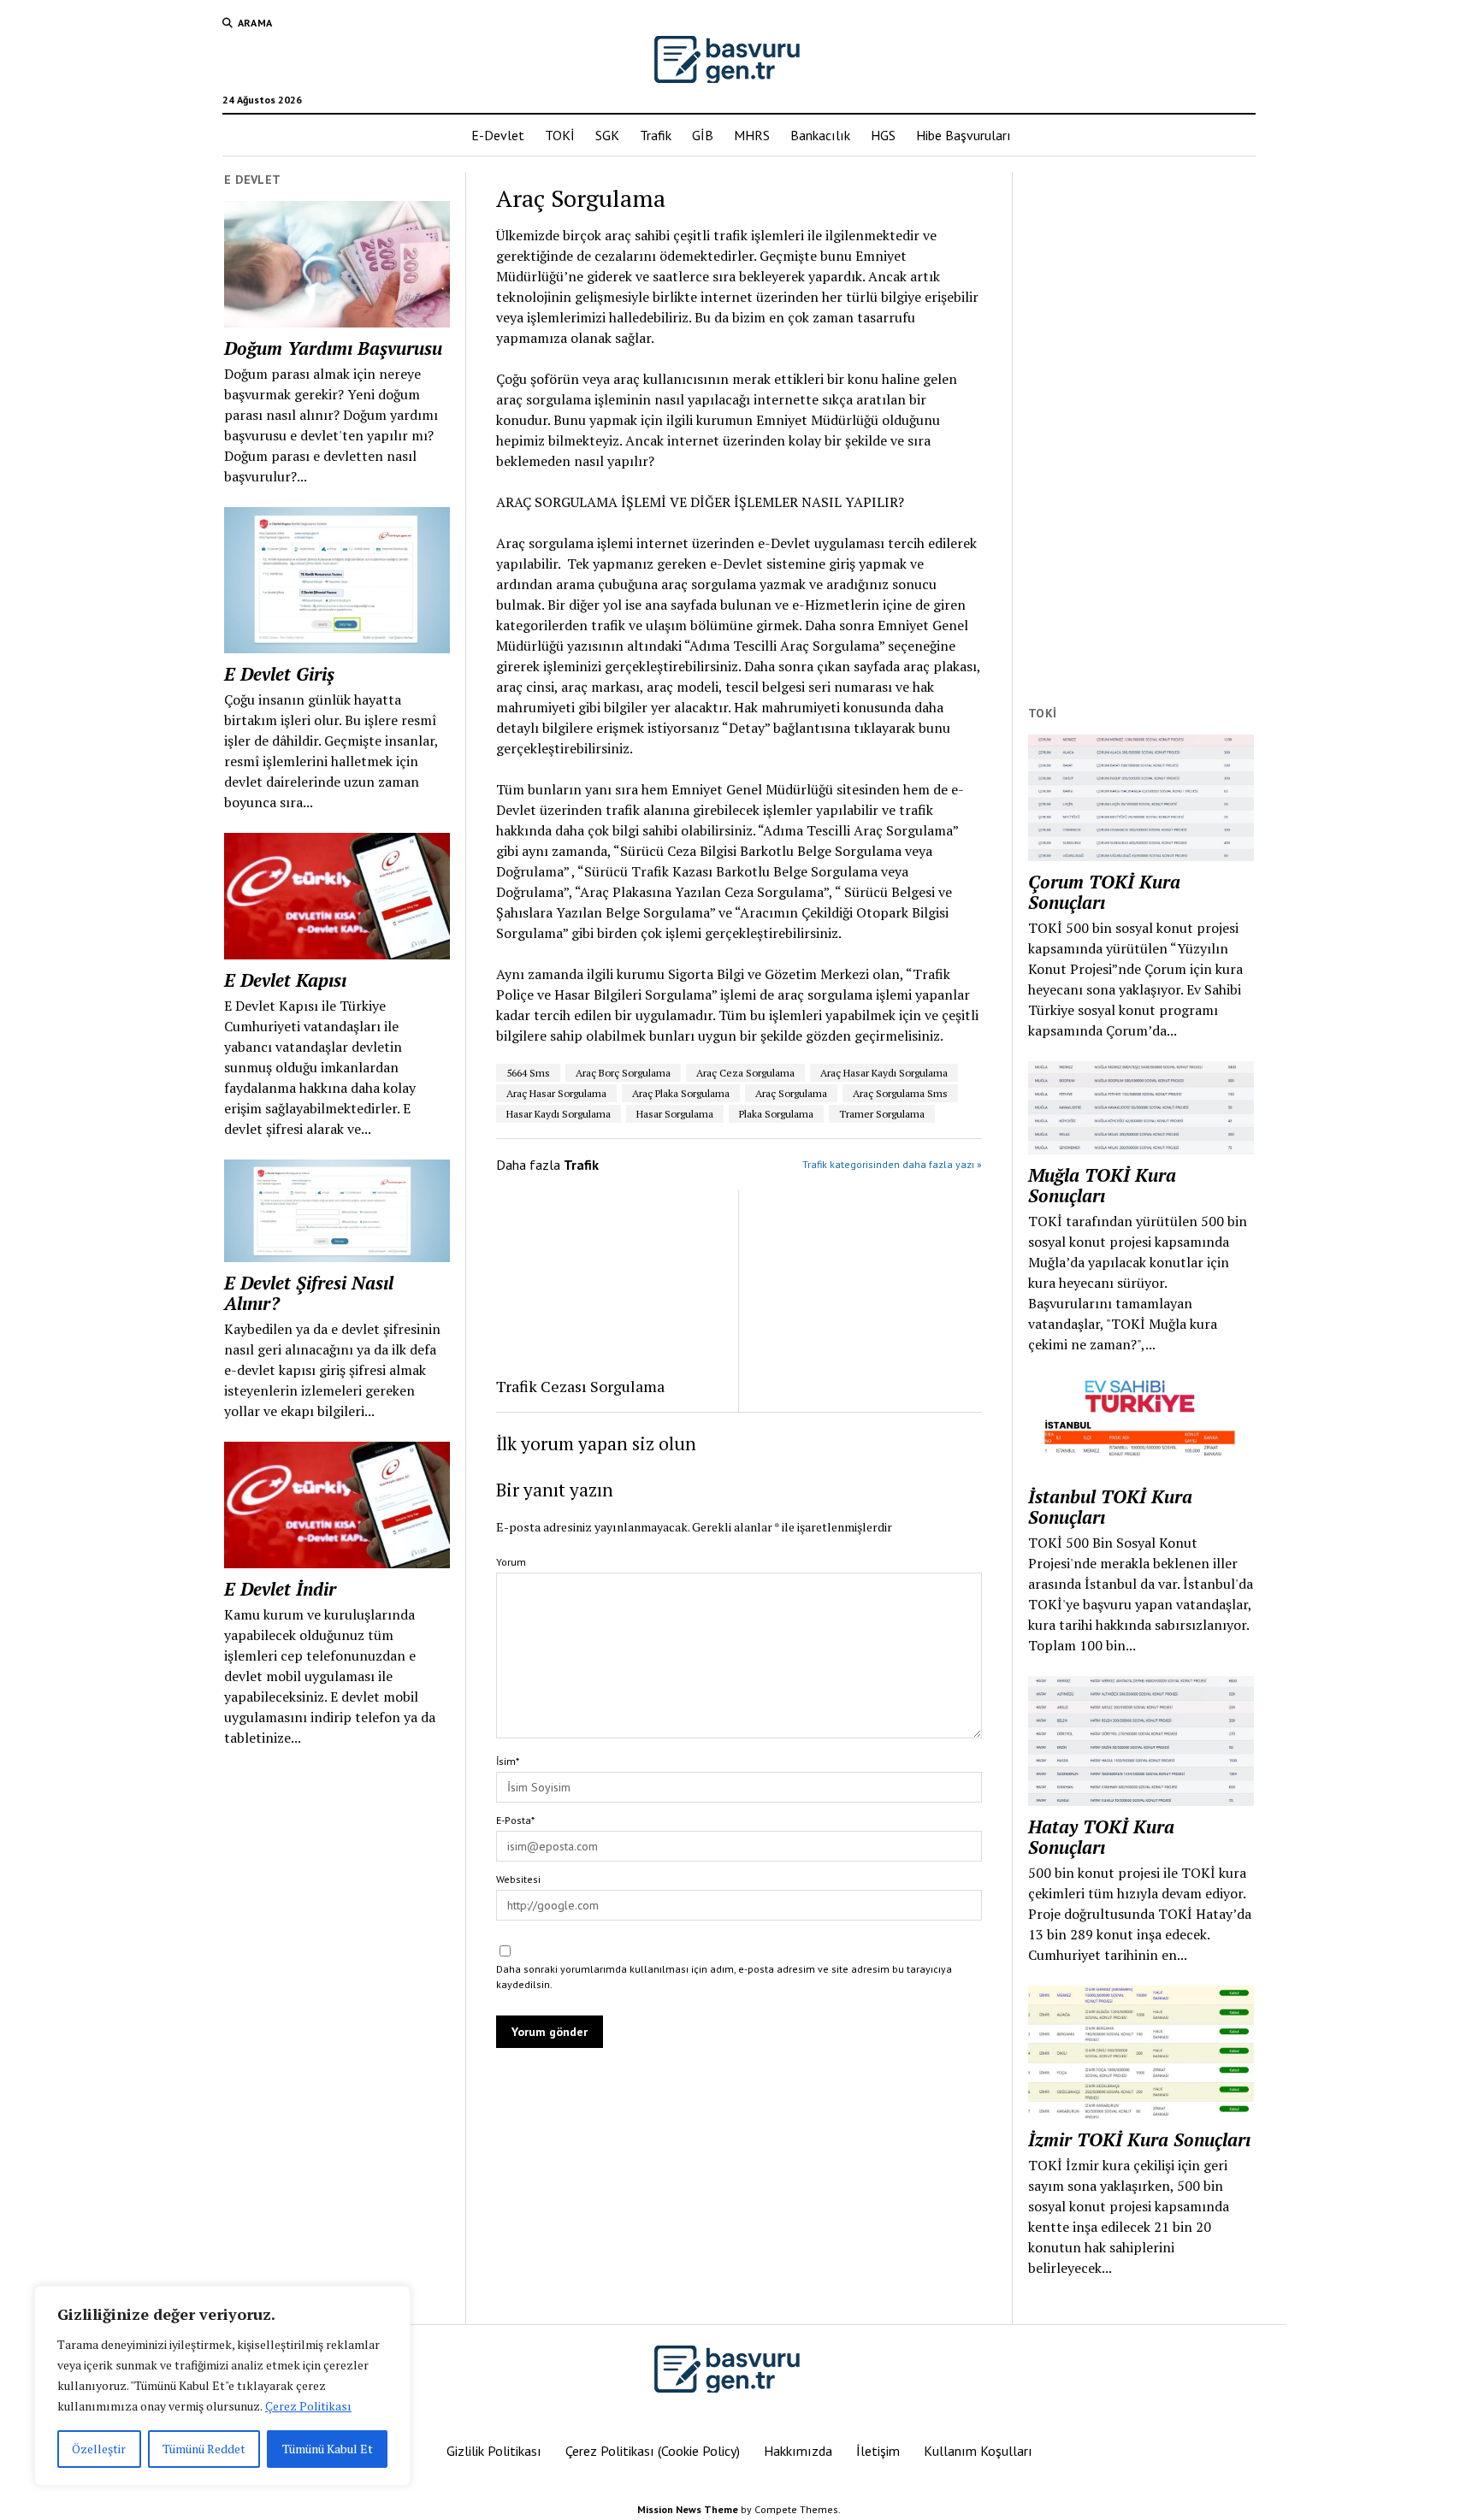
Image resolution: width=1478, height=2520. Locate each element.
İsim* (508, 1761)
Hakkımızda (798, 2451)
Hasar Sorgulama (675, 1114)
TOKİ (560, 135)
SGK (607, 135)
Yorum (511, 1562)
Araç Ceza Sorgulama (745, 1073)
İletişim (878, 2451)
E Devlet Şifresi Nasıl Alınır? (309, 1293)
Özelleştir (99, 2449)
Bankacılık (820, 135)
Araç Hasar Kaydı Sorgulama (884, 1073)
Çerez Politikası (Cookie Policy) (653, 2451)
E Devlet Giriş (279, 674)
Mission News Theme (688, 2509)
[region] (222, 2386)
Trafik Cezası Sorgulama (580, 1386)
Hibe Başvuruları (964, 135)
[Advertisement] (1141, 428)
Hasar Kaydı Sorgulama (559, 1114)
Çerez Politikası (308, 2406)
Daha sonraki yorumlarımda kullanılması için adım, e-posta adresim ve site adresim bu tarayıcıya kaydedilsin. (724, 1977)
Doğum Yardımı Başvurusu (333, 348)
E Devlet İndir (280, 1589)
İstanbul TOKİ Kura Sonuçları (1110, 1507)
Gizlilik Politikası (494, 2451)
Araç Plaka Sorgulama (681, 1093)
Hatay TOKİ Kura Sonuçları (1101, 1837)
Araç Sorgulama (791, 1093)
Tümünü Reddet (204, 2449)
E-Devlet (498, 135)
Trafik (656, 135)
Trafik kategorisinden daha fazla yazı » (892, 1164)
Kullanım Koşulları (978, 2451)
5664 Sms (528, 1073)
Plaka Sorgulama (776, 1114)
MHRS (752, 135)
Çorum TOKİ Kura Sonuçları (1104, 892)
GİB (703, 135)
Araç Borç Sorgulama (623, 1073)
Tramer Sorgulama (882, 1114)
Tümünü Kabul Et (328, 2449)
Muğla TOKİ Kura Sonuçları (1102, 1185)
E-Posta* (515, 1820)
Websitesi (518, 1879)
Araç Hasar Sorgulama (556, 1093)
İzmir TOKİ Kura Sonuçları (1139, 2139)
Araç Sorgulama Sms (900, 1093)
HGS (883, 135)
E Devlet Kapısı (285, 980)
